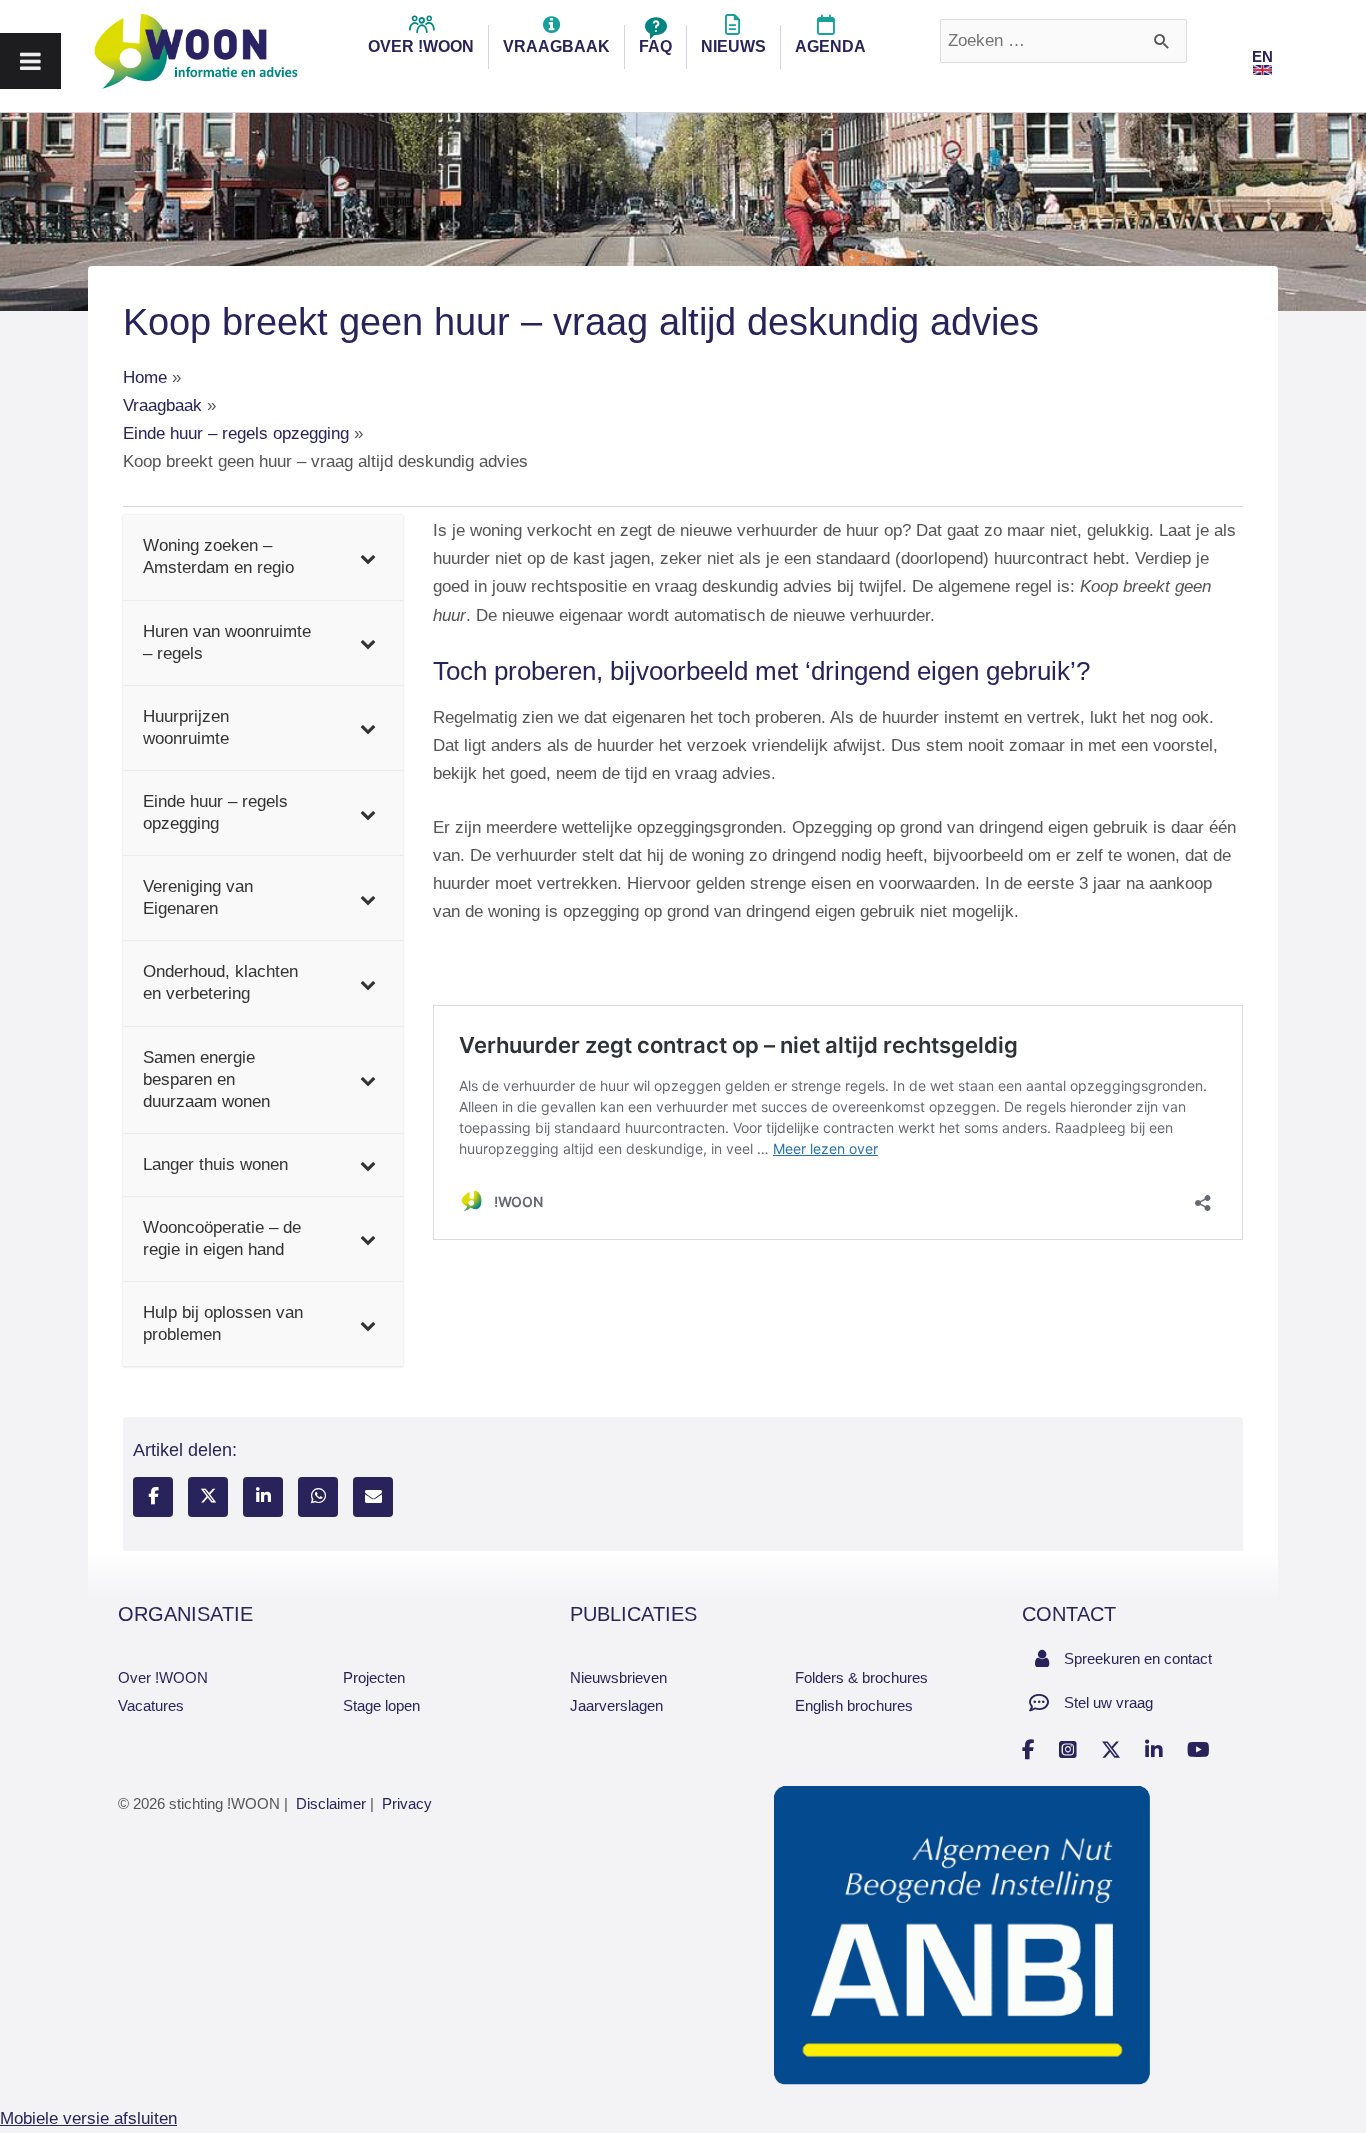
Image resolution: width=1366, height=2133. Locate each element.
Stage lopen (381, 1705)
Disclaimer (331, 1803)
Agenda (830, 46)
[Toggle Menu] (30, 61)
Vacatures (151, 1705)
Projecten (374, 1677)
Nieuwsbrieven (618, 1677)
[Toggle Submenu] (368, 557)
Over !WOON (163, 1677)
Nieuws (733, 46)
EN (1262, 56)
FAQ (655, 46)
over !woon (421, 46)
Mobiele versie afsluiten (88, 2118)
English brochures (854, 1705)
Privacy (407, 1803)
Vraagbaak (556, 46)
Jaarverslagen (616, 1705)
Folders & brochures (861, 1677)
